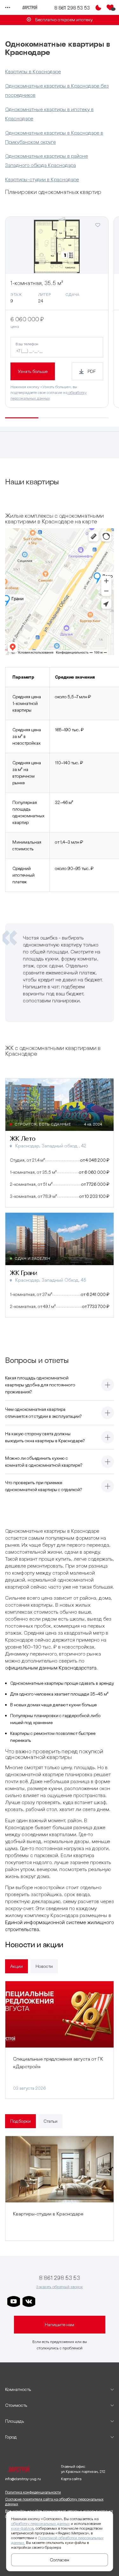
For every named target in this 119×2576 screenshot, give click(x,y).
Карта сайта (71, 2479)
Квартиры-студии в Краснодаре (42, 179)
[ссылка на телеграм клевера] (75, 2301)
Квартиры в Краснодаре (33, 71)
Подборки (20, 2121)
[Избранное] (110, 8)
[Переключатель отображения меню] (8, 8)
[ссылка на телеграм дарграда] (59, 2301)
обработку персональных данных (40, 2523)
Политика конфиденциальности (33, 2492)
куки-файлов (22, 2528)
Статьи (50, 2121)
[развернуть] (108, 1385)
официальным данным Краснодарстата (51, 1668)
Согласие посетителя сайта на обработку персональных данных (54, 2502)
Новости (44, 1966)
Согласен (60, 2560)
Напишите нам (60, 2325)
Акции (17, 1966)
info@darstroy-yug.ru (23, 2479)
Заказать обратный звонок (60, 2287)
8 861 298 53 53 (72, 8)
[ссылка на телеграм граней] (90, 2301)
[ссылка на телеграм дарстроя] (44, 2301)
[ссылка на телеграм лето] (105, 2301)
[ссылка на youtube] (14, 2301)
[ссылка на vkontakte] (29, 2301)
